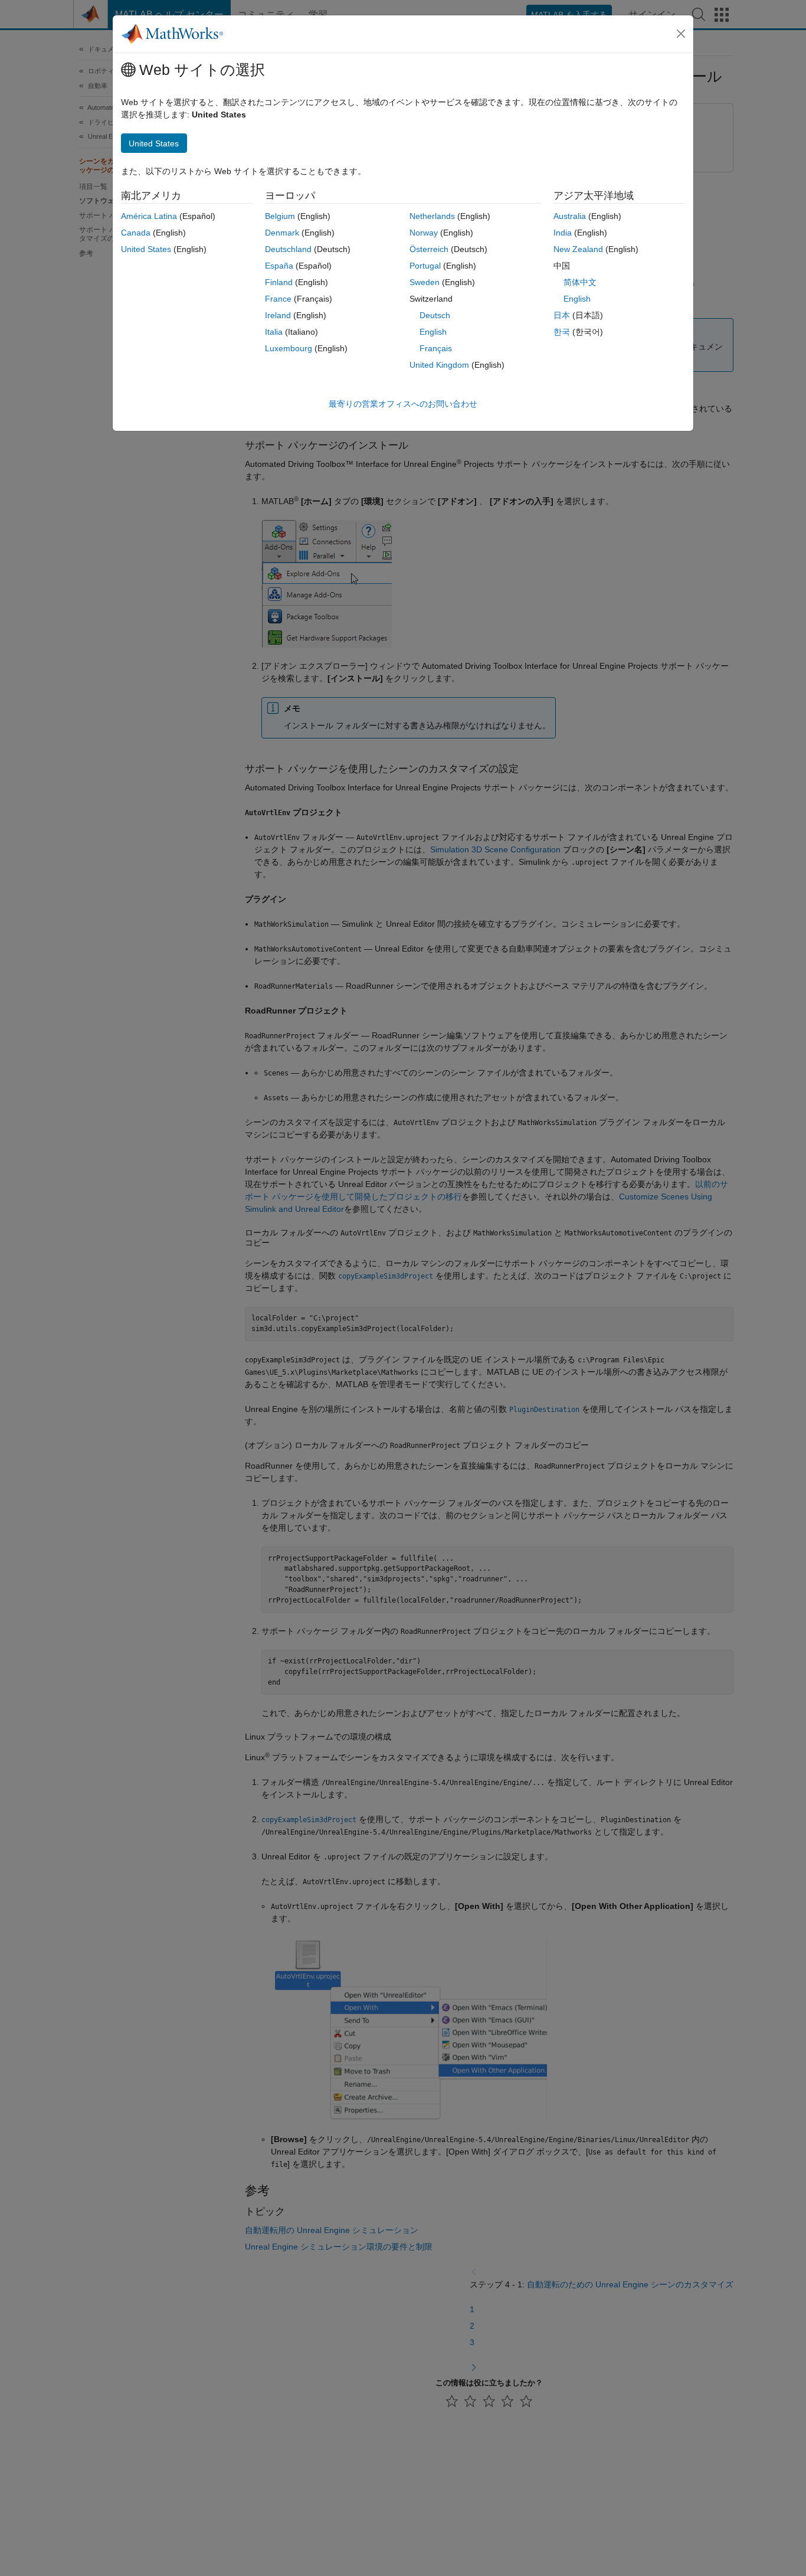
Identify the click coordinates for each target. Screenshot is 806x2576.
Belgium (280, 216)
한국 (562, 332)
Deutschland (288, 249)
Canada (136, 233)
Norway (424, 233)
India (563, 233)
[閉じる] (681, 34)
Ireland (278, 315)
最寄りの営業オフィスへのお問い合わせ (403, 404)
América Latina (149, 216)
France (278, 299)
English (433, 332)
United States (146, 249)
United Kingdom (439, 365)
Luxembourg (289, 348)
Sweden (425, 282)
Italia (274, 332)
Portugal (425, 266)
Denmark (282, 233)
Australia (570, 216)
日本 (562, 315)
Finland (279, 282)
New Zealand (578, 249)
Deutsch (435, 315)
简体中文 (580, 282)
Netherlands (432, 216)
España (279, 266)
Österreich (429, 249)
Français (436, 348)
